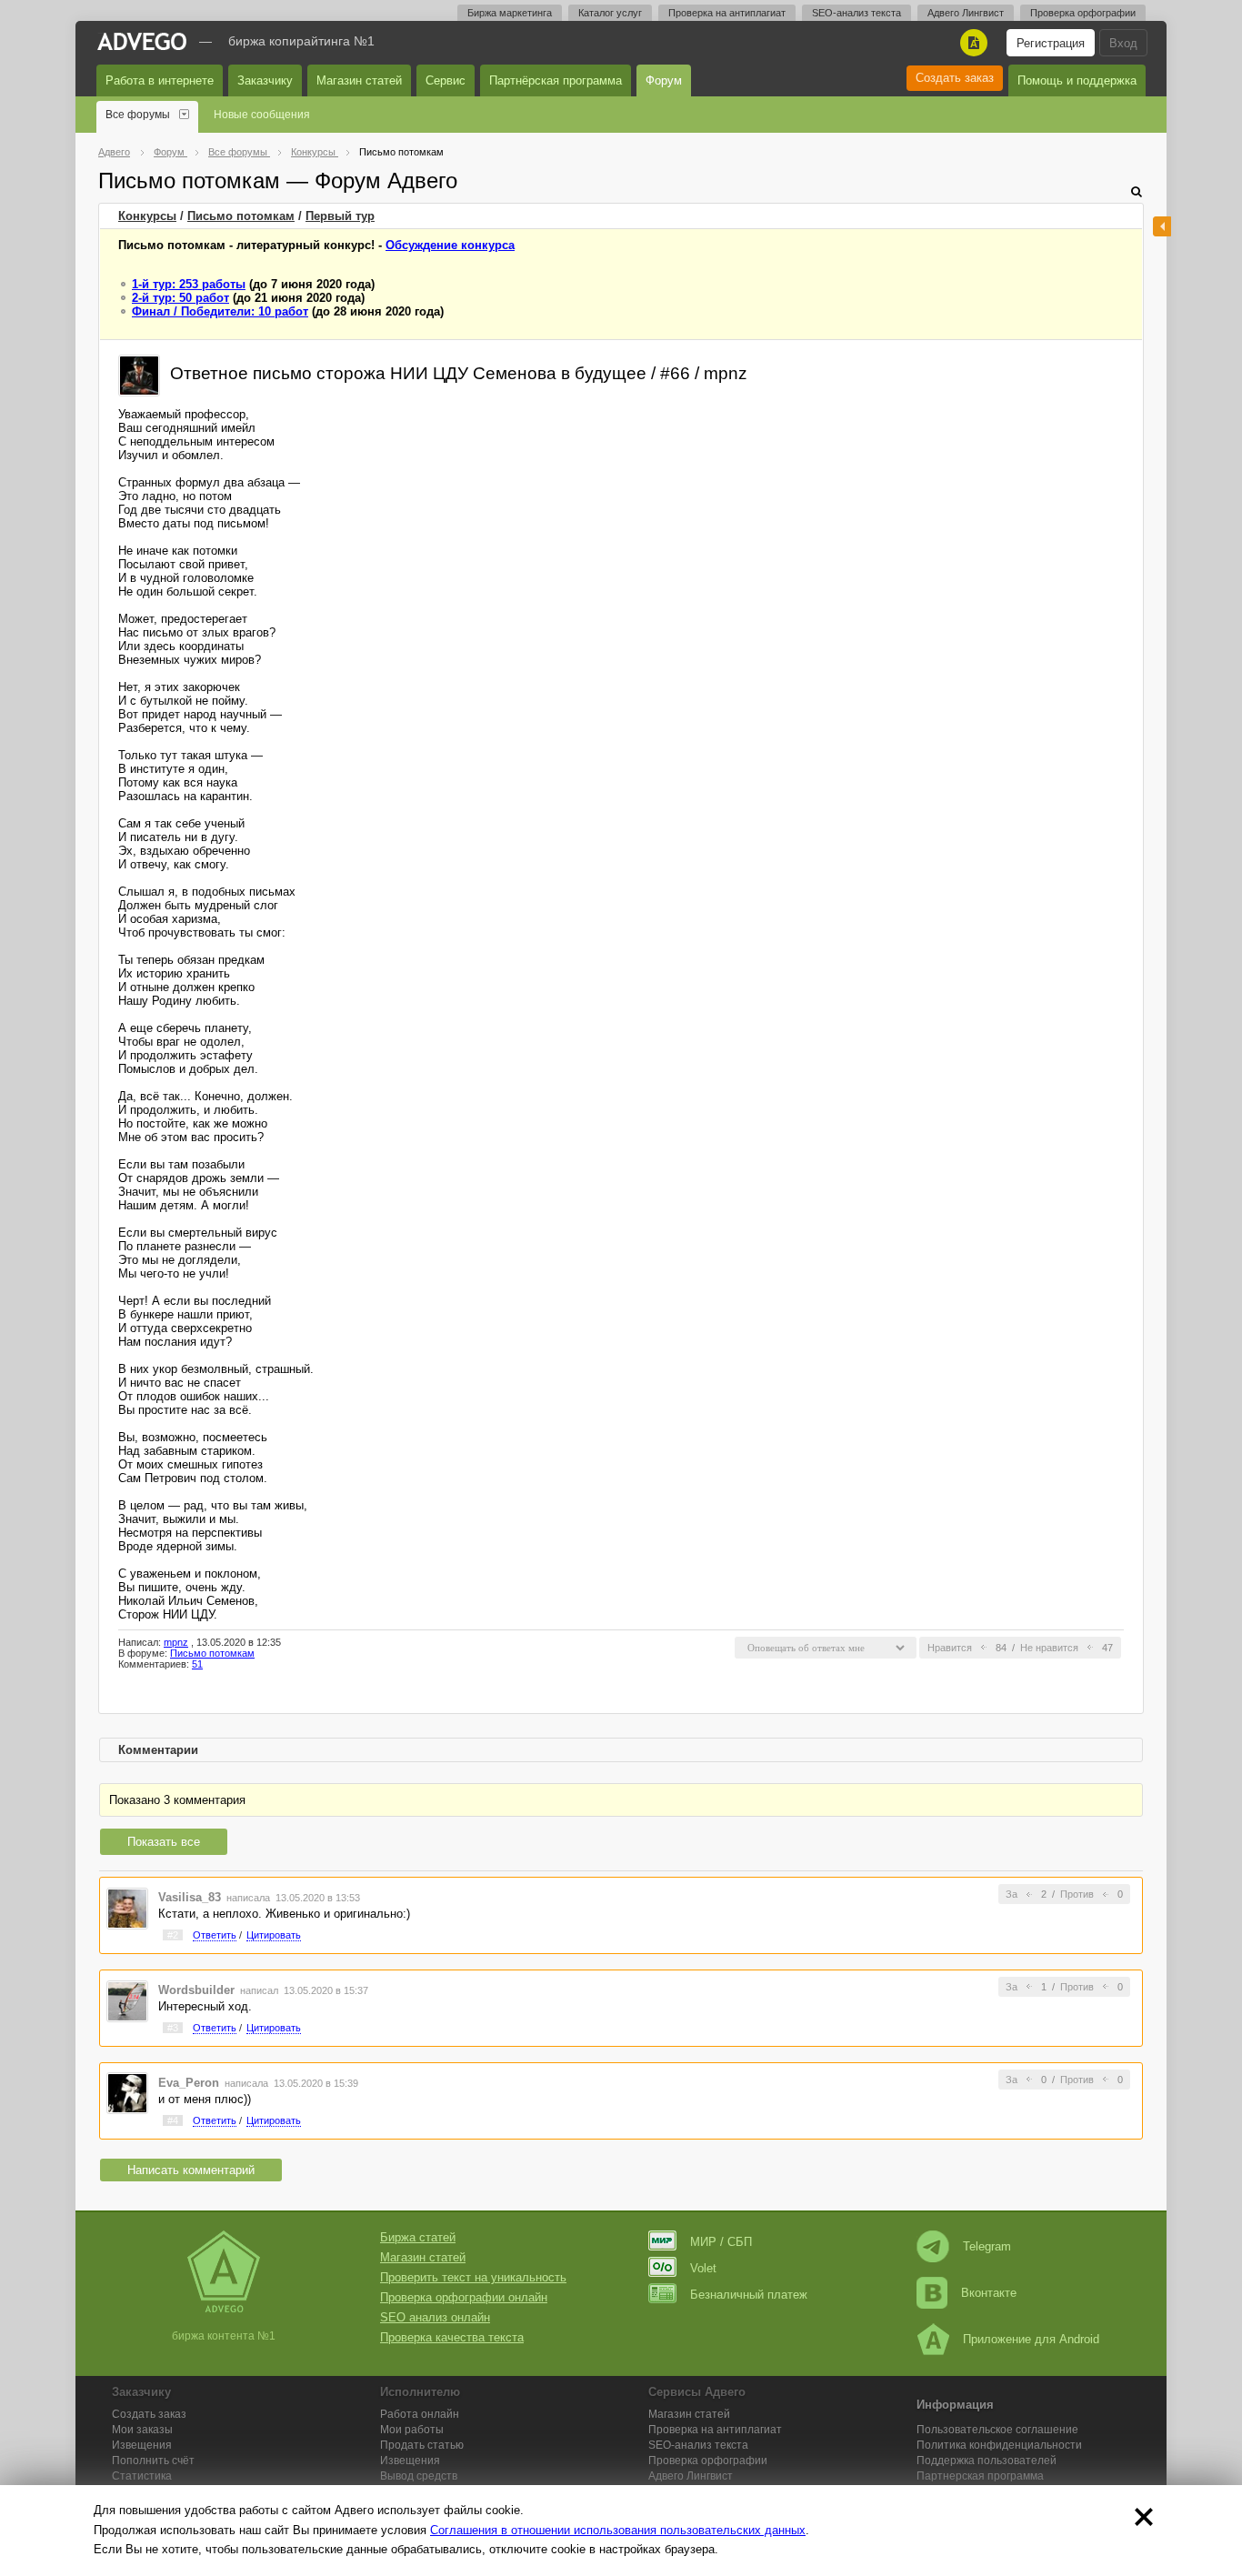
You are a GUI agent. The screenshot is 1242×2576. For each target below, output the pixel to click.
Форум (664, 80)
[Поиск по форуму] (1137, 191)
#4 (173, 2120)
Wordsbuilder (196, 1990)
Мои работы (412, 2430)
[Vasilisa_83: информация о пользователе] (127, 1908)
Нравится (950, 1648)
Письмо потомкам (241, 216)
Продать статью (422, 2445)
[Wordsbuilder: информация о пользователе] (127, 2000)
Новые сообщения (262, 115)
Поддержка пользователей (987, 2461)
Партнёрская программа (556, 80)
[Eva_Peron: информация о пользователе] (127, 2093)
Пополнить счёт (153, 2461)
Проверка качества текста (452, 2337)
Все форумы (138, 115)
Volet (703, 2268)
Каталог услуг (610, 13)
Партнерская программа (980, 2476)
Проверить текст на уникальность (473, 2277)
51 (197, 1664)
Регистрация (1051, 43)
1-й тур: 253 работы (189, 284)
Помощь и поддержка (1077, 80)
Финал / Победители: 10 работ (220, 311)
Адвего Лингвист (966, 13)
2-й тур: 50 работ (180, 298)
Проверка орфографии (1083, 13)
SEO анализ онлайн (435, 2317)
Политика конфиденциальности (999, 2445)
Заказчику (265, 80)
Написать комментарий (191, 2170)
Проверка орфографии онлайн (464, 2297)
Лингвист (691, 2476)
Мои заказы (142, 2430)
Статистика (142, 2476)
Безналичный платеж (749, 2295)
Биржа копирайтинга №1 (301, 41)
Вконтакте (989, 2293)
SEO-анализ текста (856, 13)
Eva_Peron (189, 2083)
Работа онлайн (420, 2414)
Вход (1123, 43)
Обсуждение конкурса (450, 245)
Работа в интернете (160, 80)
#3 (173, 2028)
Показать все (164, 1842)
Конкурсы (147, 216)
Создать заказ (955, 78)
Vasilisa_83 (190, 1897)
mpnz (176, 1642)
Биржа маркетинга (510, 13)
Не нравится (1049, 1648)
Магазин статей (359, 80)
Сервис (446, 80)
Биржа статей (418, 2237)
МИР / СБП (721, 2242)
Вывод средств (419, 2476)
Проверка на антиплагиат (727, 13)
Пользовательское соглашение (997, 2430)
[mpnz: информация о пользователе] (139, 374)
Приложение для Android (1031, 2339)
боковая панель (1162, 226)
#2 (173, 1935)
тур (340, 216)
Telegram (987, 2246)
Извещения (142, 2445)
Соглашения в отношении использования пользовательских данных (618, 2530)
